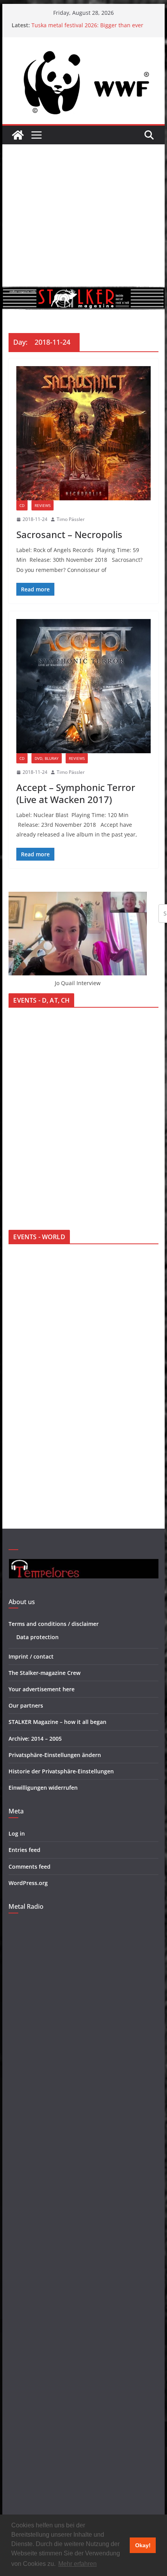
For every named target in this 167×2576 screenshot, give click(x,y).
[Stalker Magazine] (18, 135)
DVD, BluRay (47, 758)
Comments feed (30, 1867)
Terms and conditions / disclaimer (54, 1624)
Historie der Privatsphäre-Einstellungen (61, 1771)
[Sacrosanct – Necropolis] (83, 433)
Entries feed (24, 1850)
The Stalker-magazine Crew (44, 1673)
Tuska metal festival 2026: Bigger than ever (87, 25)
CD (22, 505)
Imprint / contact (31, 1656)
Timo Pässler (71, 519)
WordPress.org (28, 1883)
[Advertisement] (83, 215)
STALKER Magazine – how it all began (57, 1722)
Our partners (26, 1705)
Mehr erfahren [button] (77, 2564)
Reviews (43, 505)
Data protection (37, 1637)
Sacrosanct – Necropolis (69, 534)
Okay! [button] (143, 2545)
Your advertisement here (42, 1689)
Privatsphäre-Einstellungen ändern (55, 1755)
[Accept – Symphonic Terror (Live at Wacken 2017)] (83, 686)
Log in (17, 1833)
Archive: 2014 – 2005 (35, 1739)
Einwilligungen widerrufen (43, 1788)
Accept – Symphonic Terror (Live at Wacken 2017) (76, 793)
